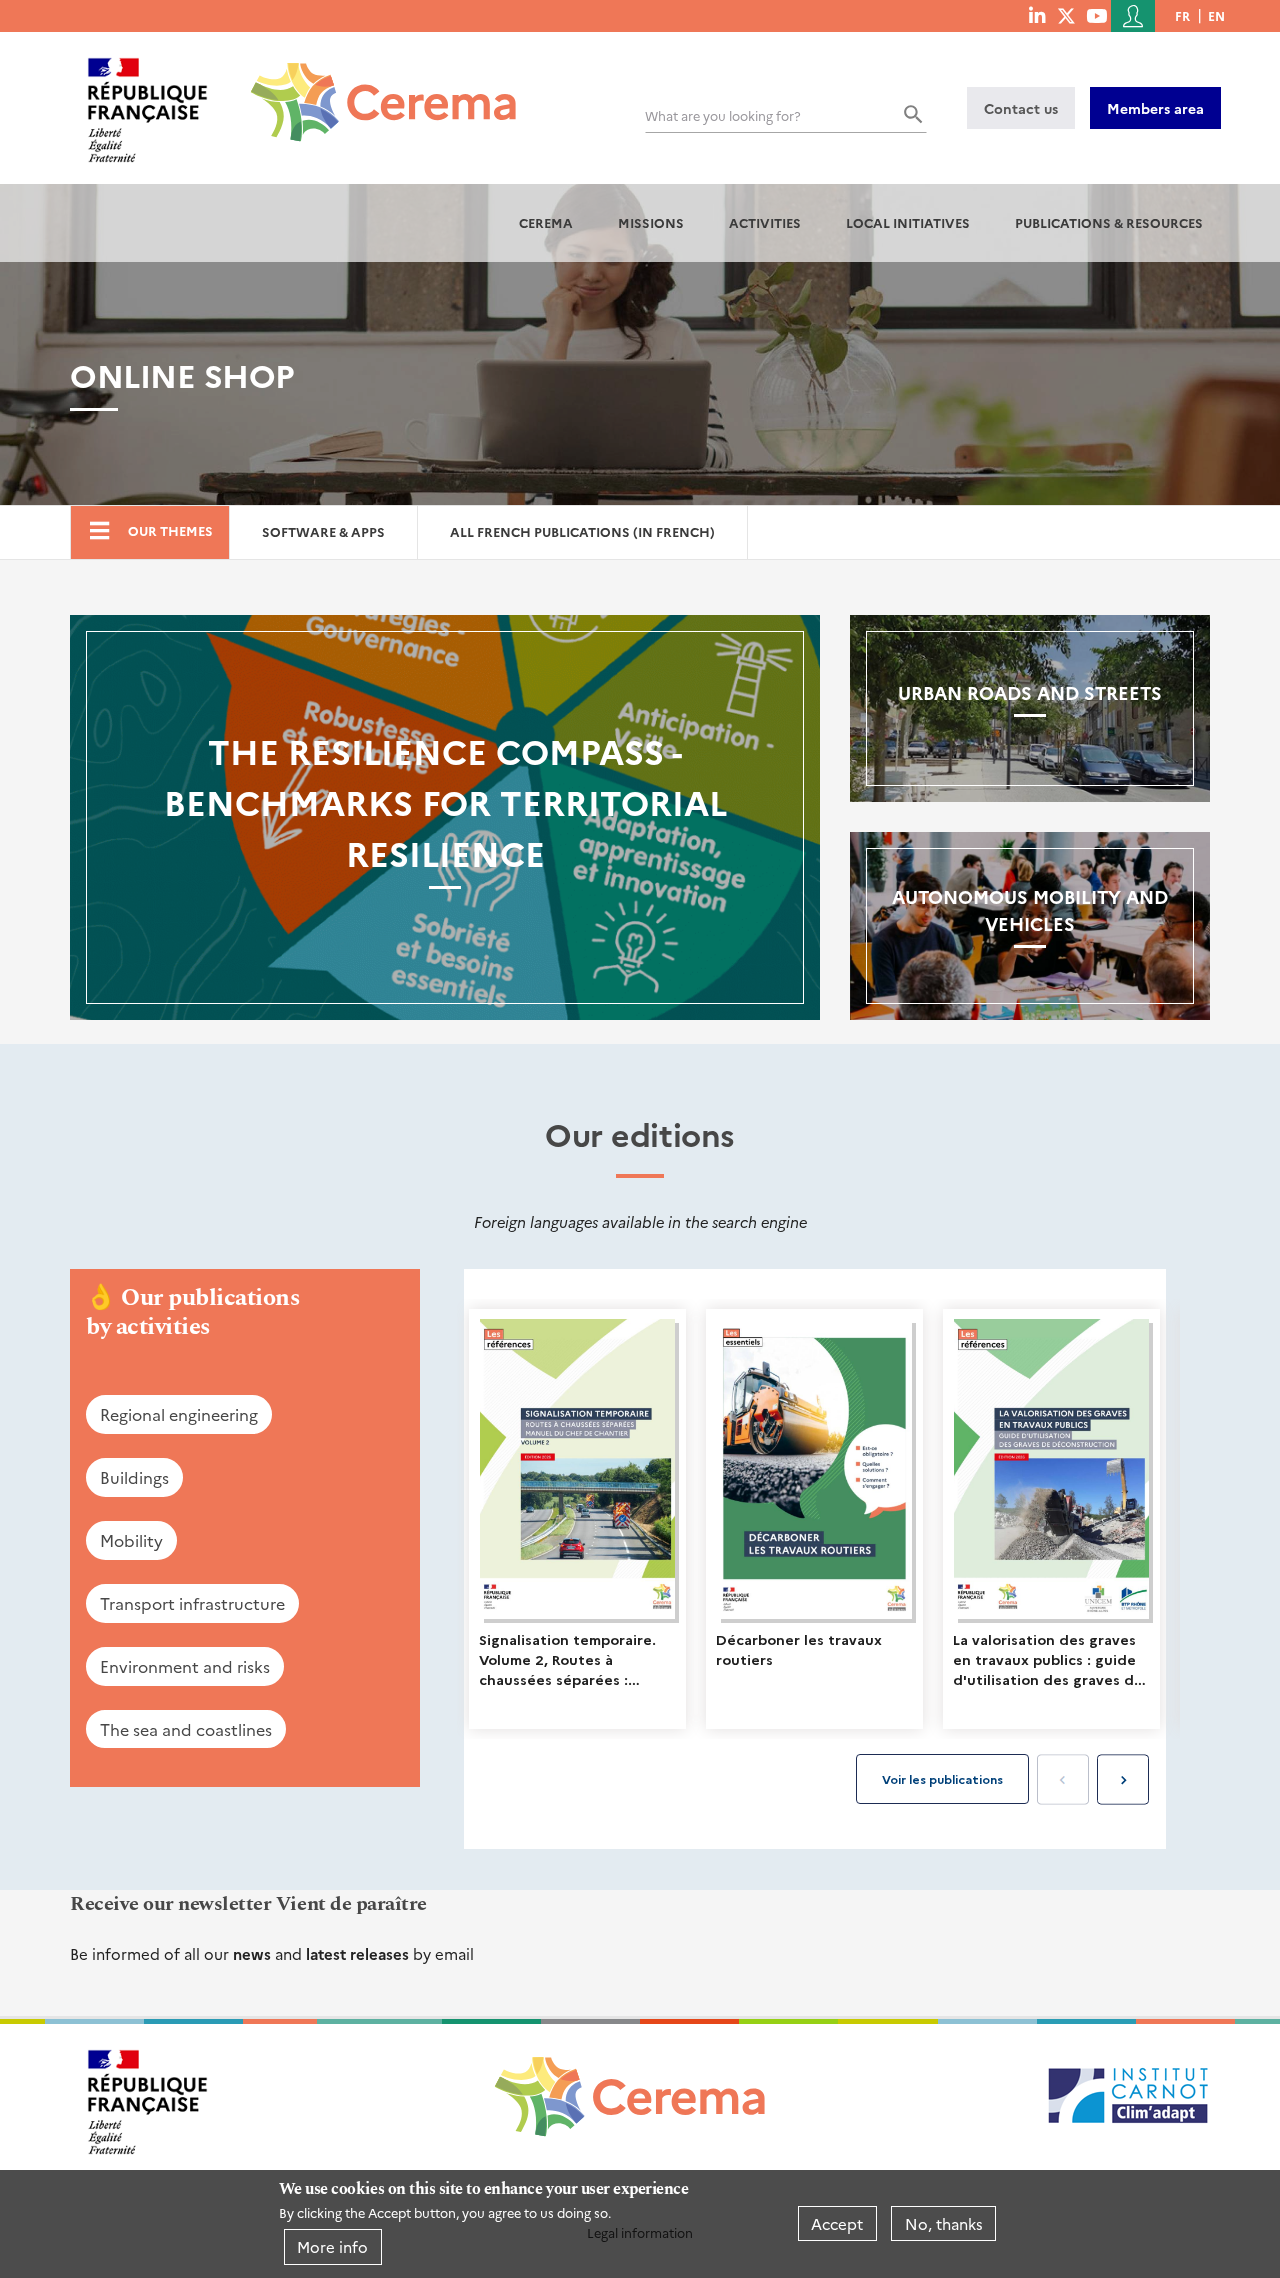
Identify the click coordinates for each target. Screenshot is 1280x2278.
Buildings (134, 1477)
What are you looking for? (723, 115)
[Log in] (1133, 16)
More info (332, 2246)
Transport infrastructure (192, 1603)
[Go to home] (371, 87)
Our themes (170, 530)
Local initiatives (908, 222)
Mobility (131, 1540)
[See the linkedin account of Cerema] (1037, 15)
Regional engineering (179, 1414)
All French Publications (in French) (582, 531)
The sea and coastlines (186, 1729)
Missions (651, 222)
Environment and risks (185, 1666)
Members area (1155, 108)
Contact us (1021, 108)
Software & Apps (323, 531)
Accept (837, 2223)
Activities (765, 222)
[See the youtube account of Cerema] (1096, 15)
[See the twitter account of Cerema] (1066, 15)
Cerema (546, 222)
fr (1182, 15)
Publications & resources (1109, 222)
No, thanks (944, 2223)
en (1216, 15)
